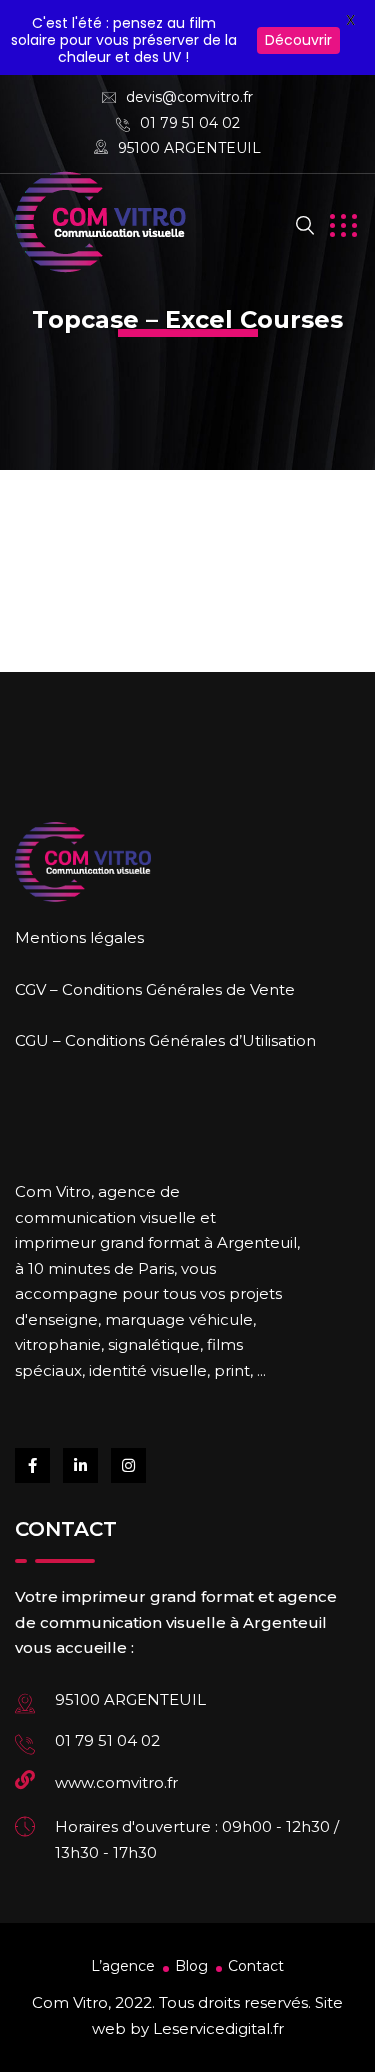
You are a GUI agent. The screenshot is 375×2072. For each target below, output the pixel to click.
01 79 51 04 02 (190, 123)
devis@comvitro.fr (189, 97)
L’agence (123, 1966)
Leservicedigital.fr (218, 2028)
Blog (191, 1966)
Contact (256, 1966)
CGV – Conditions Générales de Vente (155, 989)
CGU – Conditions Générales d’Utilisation (165, 1040)
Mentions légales (79, 937)
